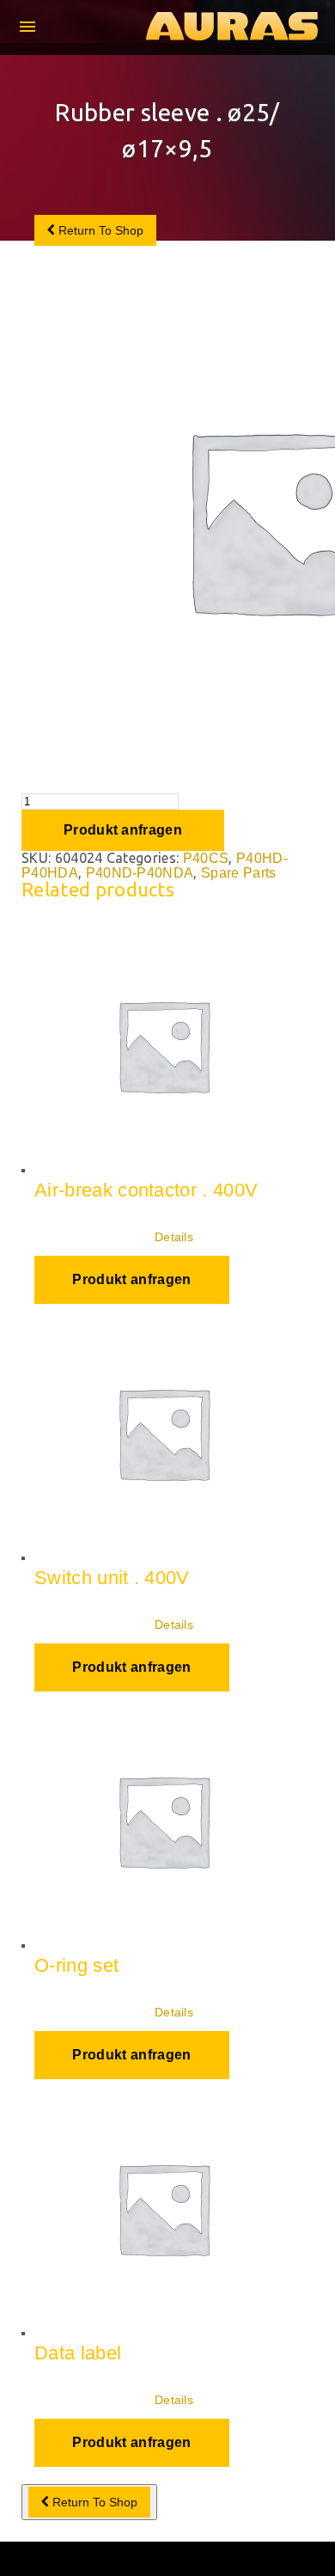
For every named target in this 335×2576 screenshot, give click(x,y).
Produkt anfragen (123, 830)
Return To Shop (99, 230)
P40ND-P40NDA (140, 873)
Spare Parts (239, 873)
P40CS (206, 858)
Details (174, 1237)
